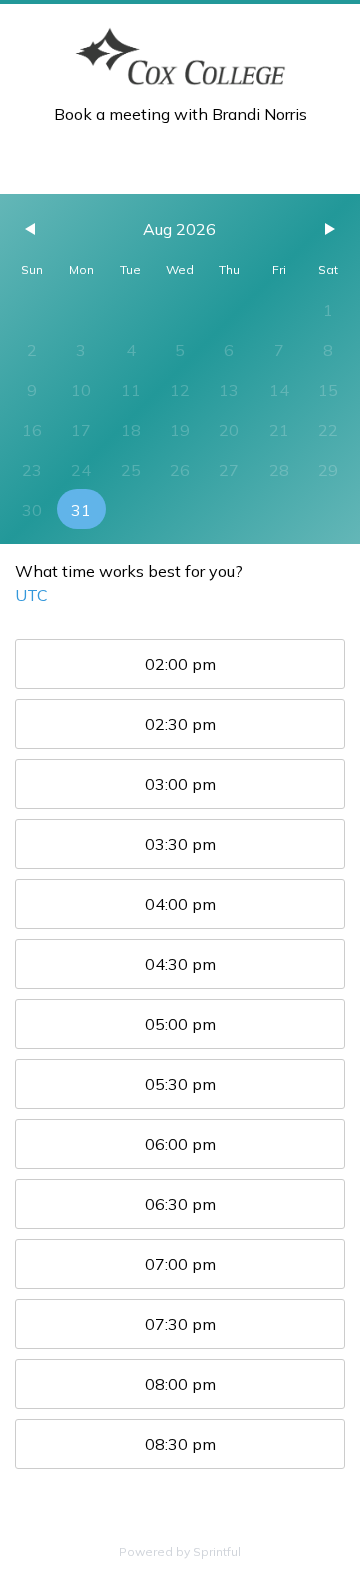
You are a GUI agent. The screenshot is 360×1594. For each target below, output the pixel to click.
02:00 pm (180, 664)
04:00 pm (180, 904)
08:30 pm (180, 1444)
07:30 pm (180, 1324)
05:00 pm (180, 1024)
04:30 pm (180, 964)
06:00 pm (180, 1144)
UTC (31, 595)
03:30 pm (180, 844)
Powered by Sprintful (180, 1551)
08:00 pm (180, 1384)
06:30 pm (180, 1204)
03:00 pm (180, 784)
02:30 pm (180, 724)
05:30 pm (180, 1084)
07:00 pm (180, 1264)
